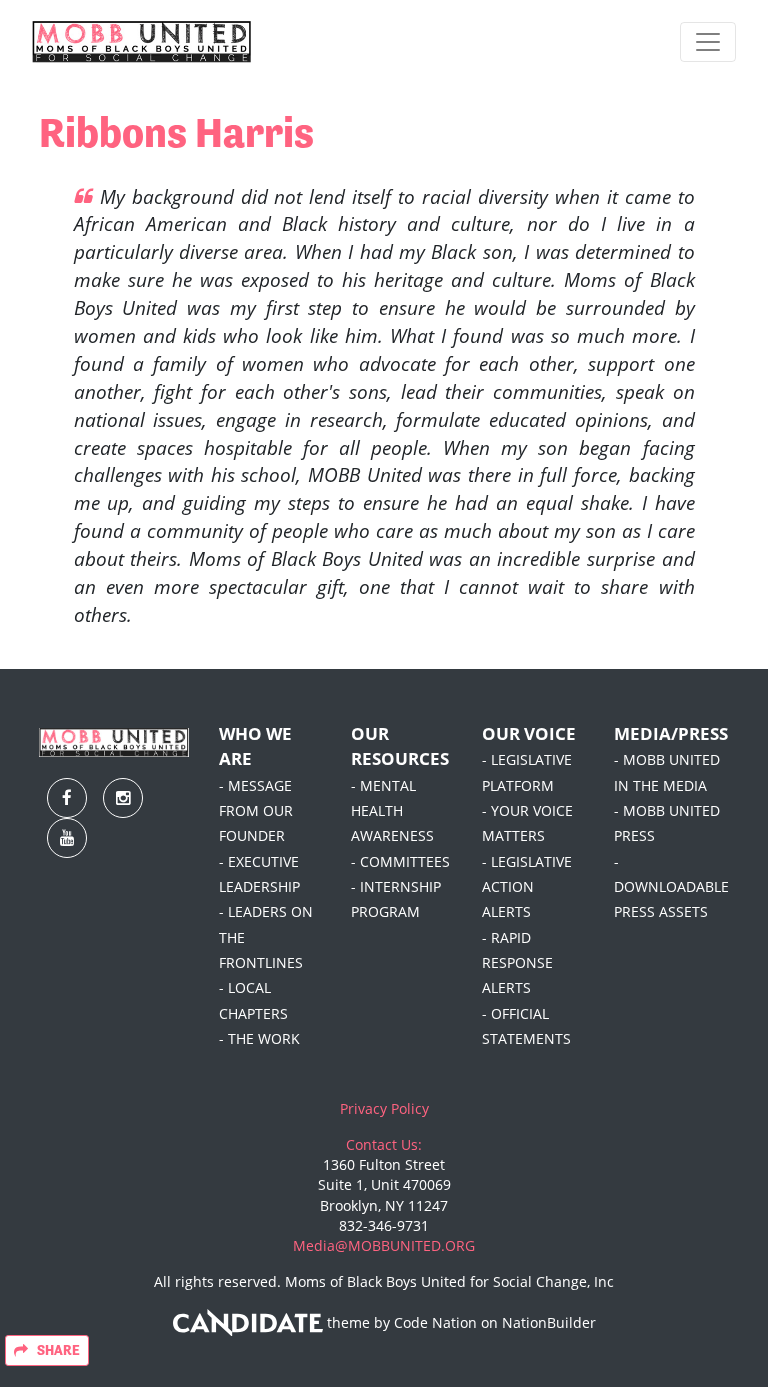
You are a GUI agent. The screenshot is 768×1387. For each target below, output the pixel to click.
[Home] (142, 42)
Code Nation (435, 1323)
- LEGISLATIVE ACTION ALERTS (527, 887)
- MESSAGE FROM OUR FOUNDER (256, 811)
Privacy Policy (384, 1109)
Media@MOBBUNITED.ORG (384, 1246)
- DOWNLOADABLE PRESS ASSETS (671, 887)
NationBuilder (549, 1323)
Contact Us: (384, 1145)
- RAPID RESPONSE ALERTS (517, 963)
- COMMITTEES (400, 862)
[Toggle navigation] (708, 42)
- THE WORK (259, 1039)
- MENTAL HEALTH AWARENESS (392, 811)
